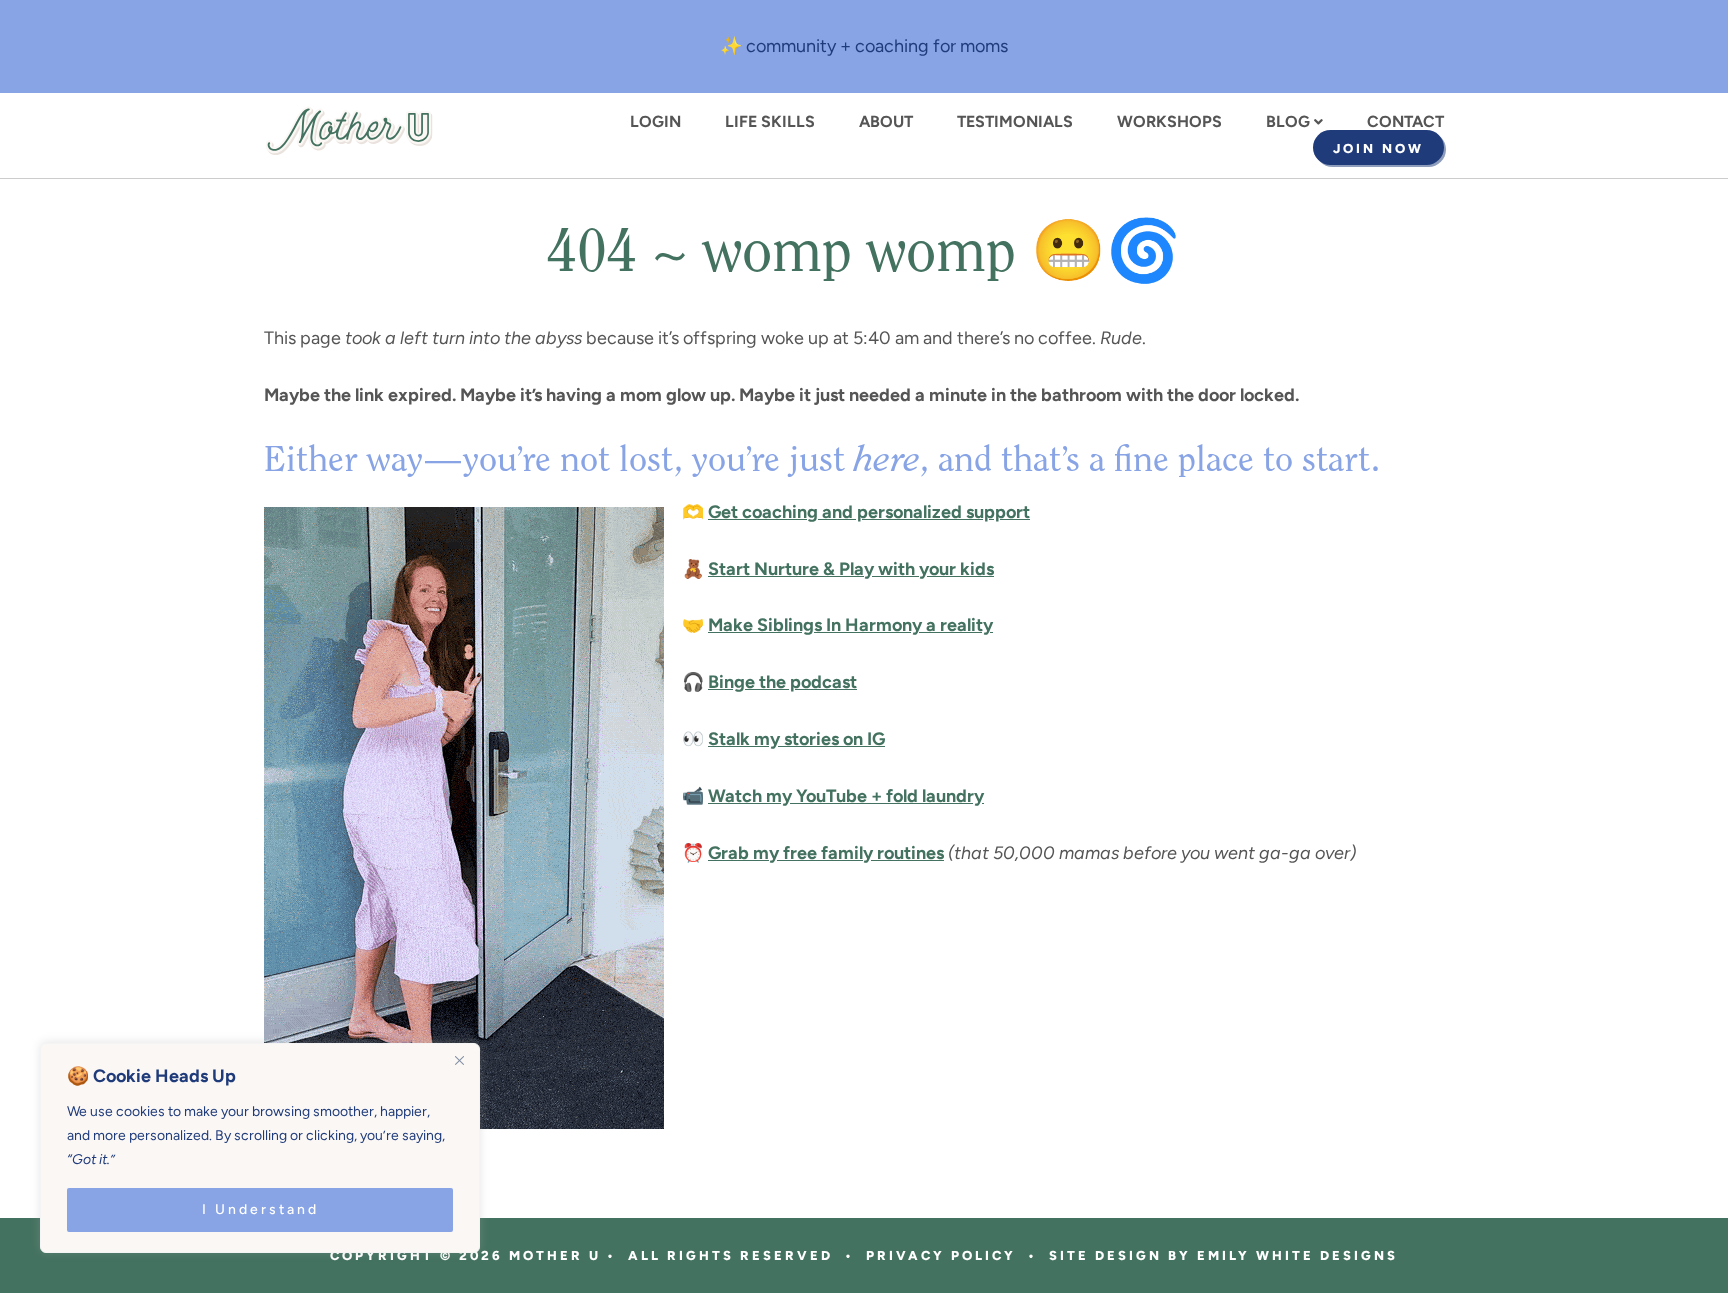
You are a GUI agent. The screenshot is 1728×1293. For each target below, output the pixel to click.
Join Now (1378, 148)
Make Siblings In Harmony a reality (850, 625)
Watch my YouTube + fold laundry (846, 796)
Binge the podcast (782, 682)
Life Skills (770, 122)
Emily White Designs (1297, 1255)
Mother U (349, 131)
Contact (1405, 122)
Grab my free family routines (826, 853)
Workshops (1169, 122)
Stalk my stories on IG (796, 739)
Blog (1288, 122)
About (886, 122)
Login (655, 122)
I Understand (260, 1209)
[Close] (459, 1060)
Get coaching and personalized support (869, 512)
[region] (260, 1148)
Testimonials (1015, 122)
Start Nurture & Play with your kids (851, 569)
